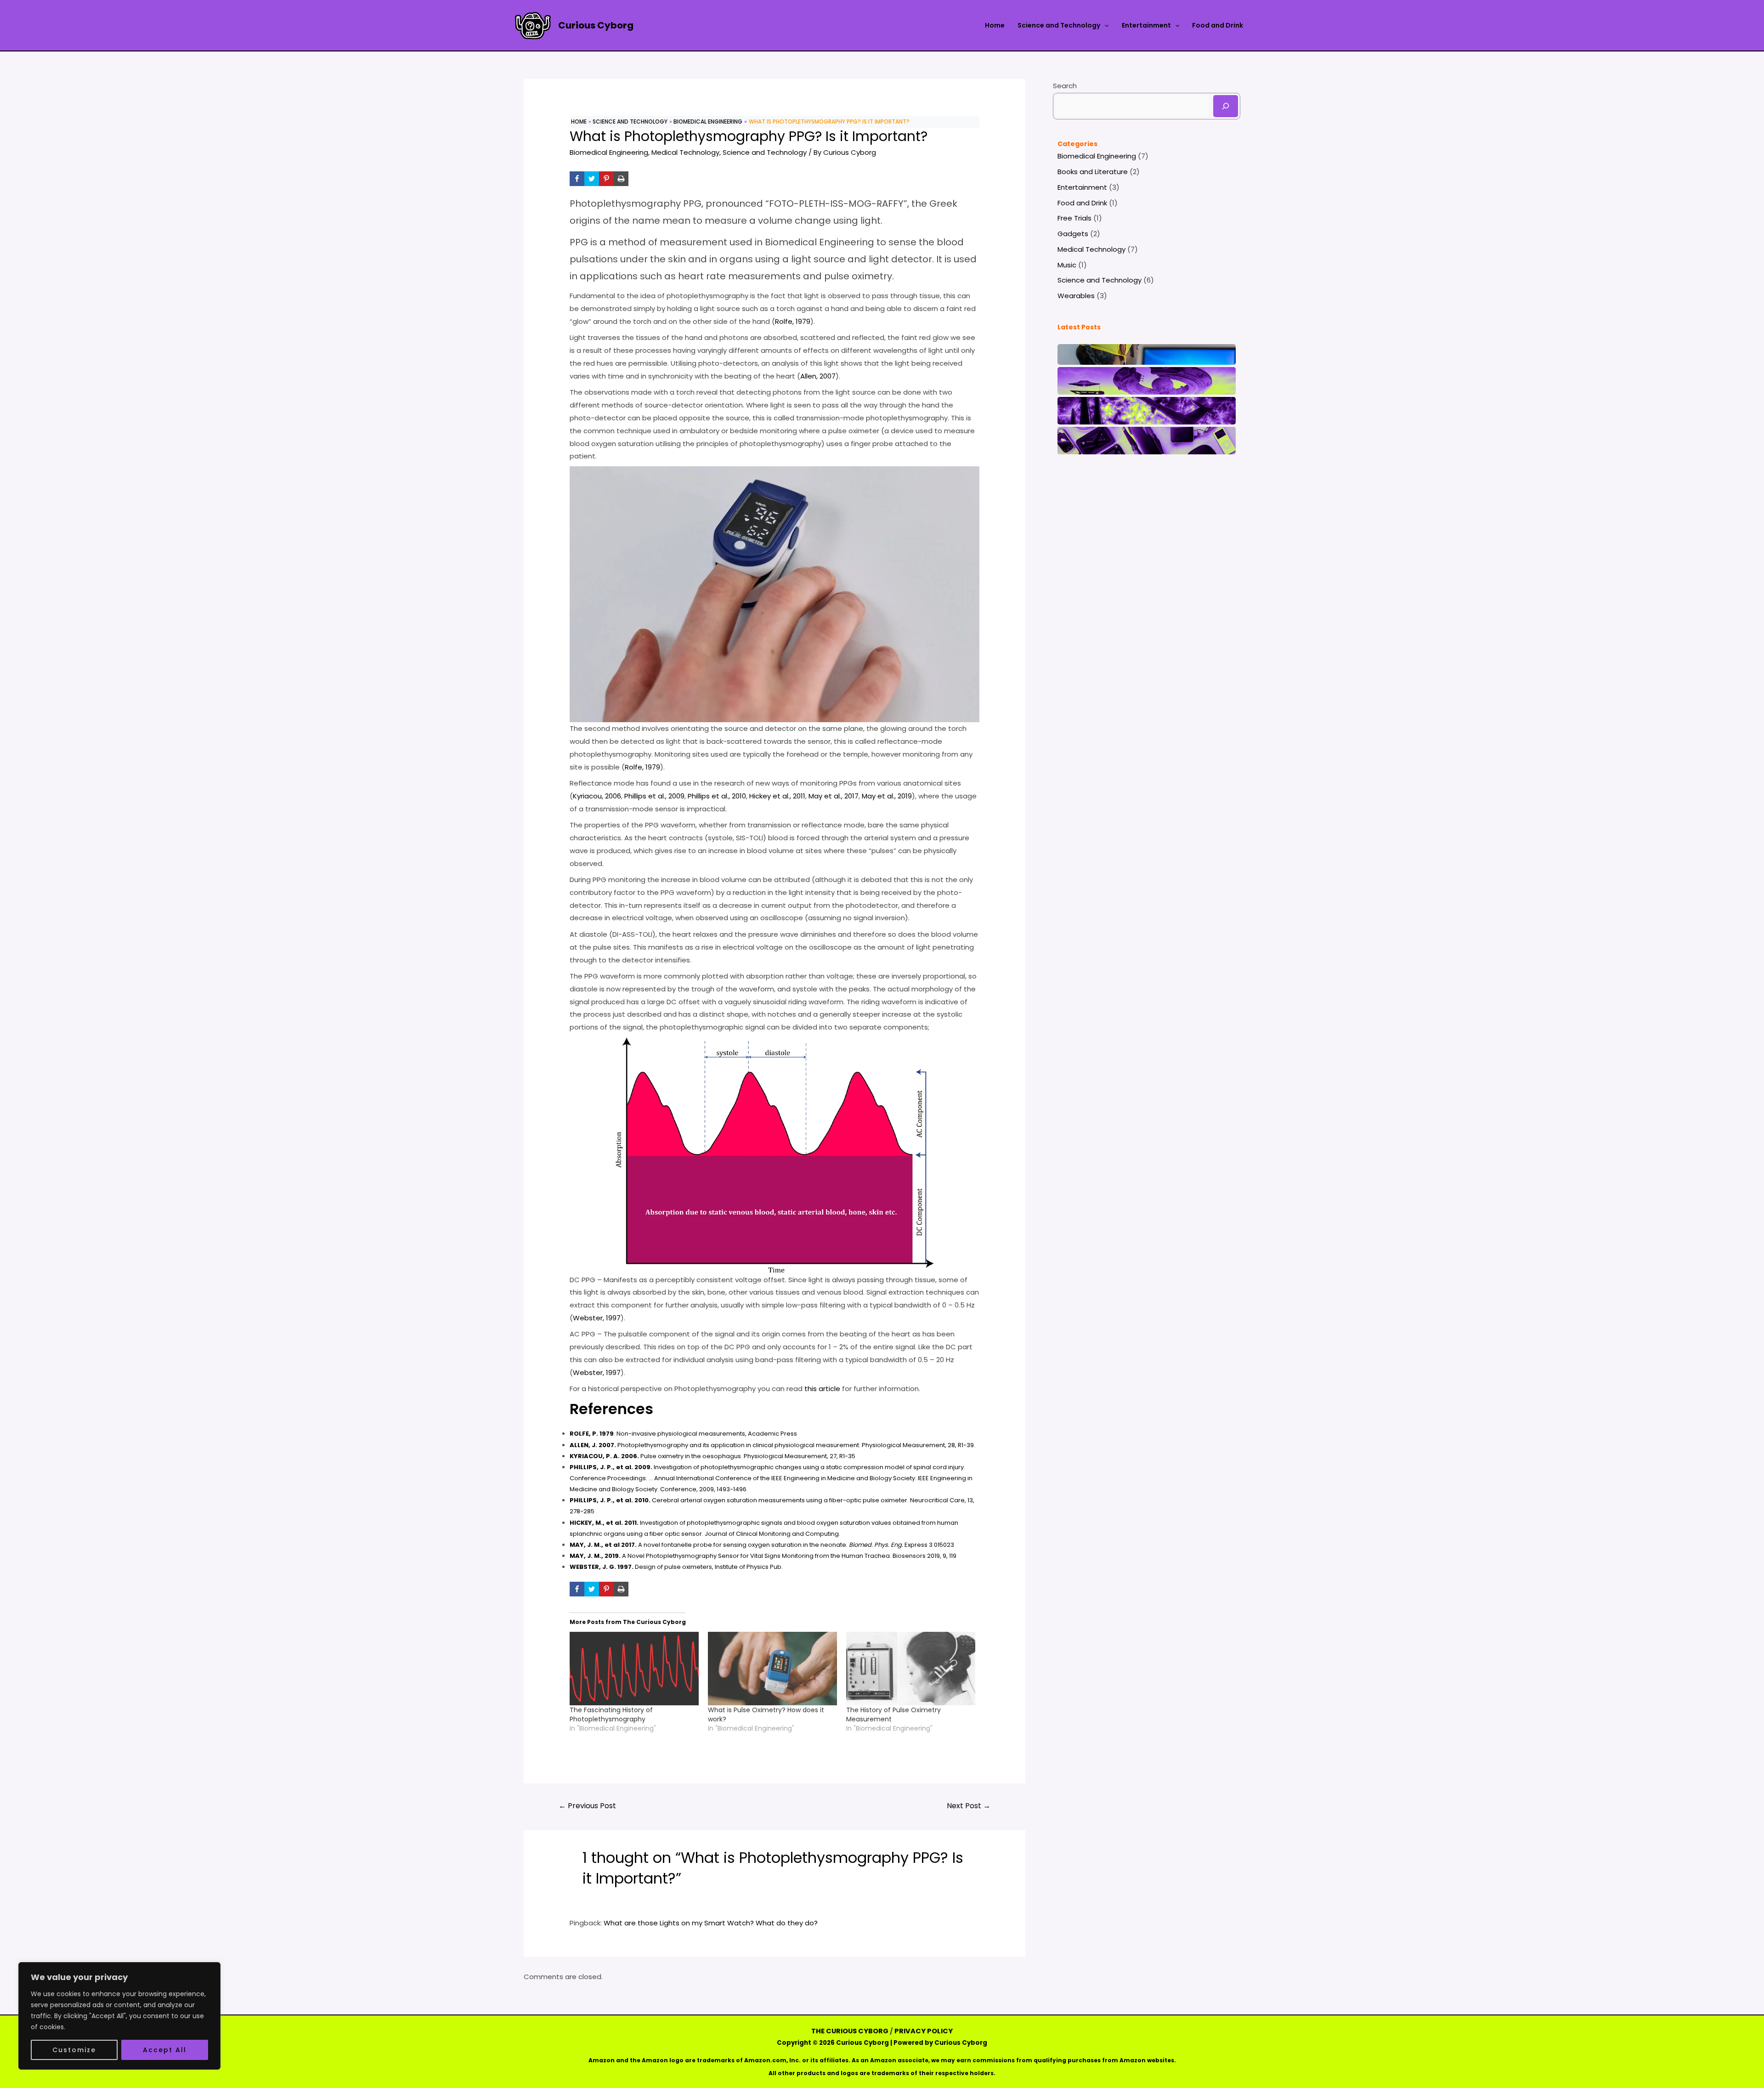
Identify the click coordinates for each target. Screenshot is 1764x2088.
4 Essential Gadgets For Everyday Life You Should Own (1147, 438)
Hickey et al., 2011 (777, 796)
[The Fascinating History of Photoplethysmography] (634, 1669)
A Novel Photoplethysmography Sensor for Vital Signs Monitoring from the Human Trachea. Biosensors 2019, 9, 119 (763, 1556)
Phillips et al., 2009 (654, 796)
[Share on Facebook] (577, 179)
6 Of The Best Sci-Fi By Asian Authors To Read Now (1147, 379)
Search (1065, 86)
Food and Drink (1218, 25)
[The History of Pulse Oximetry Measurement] (911, 1669)
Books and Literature (1093, 172)
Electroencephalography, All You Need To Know (1147, 352)
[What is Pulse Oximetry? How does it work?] (772, 1669)
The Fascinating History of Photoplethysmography (611, 1715)
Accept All (165, 2050)
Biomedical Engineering (609, 152)
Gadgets (1073, 234)
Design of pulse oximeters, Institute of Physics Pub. (676, 1567)
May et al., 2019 (887, 796)
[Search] (1226, 106)
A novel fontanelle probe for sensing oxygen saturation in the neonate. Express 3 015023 (762, 1545)
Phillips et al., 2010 (717, 796)
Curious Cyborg (596, 25)
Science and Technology (1059, 25)
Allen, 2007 (818, 376)
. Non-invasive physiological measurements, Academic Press (683, 1434)
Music (1067, 265)
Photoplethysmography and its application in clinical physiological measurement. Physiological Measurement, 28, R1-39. (772, 1445)
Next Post (969, 1806)
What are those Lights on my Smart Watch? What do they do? (711, 1923)
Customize (74, 2050)
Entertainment (1146, 25)
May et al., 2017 (834, 796)
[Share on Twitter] (592, 179)
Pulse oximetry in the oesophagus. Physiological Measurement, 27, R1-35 (712, 1456)
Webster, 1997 (597, 1318)
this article (822, 1389)
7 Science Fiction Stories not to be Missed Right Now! (1147, 408)
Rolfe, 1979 (793, 321)
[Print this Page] (621, 179)
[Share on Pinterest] (606, 179)
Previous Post (587, 1806)
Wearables (1076, 296)
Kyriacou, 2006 (597, 796)
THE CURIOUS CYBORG (850, 2031)
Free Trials (1074, 218)
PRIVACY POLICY (924, 2031)
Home (995, 25)
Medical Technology (685, 152)
